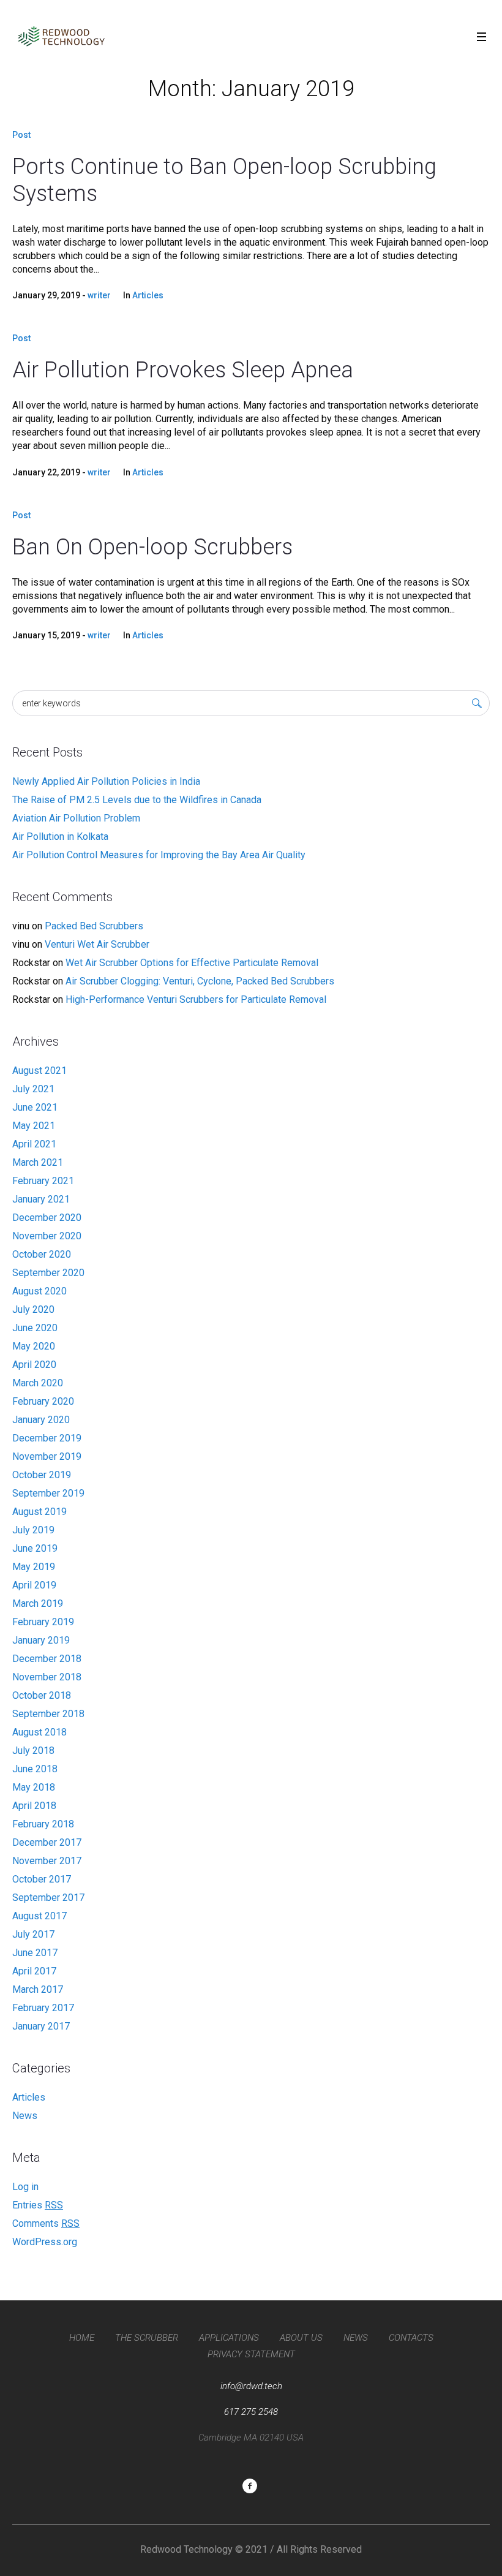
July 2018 (33, 1751)
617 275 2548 (251, 2412)
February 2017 (43, 2008)
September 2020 (48, 1273)
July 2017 (33, 1934)
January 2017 (41, 2026)
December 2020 (47, 1218)
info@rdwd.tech (251, 2386)
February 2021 (43, 1181)
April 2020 (34, 1365)
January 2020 (41, 1420)
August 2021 (39, 1071)
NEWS (356, 2338)
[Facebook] (250, 2486)
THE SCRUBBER (147, 2338)
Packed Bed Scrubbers (94, 926)
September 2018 (48, 1714)
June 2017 (35, 1953)
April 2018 (34, 1806)
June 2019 (35, 1548)
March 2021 (38, 1162)
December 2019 (47, 1438)
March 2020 (38, 1383)
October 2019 (42, 1475)
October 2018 (42, 1695)
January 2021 (41, 1199)
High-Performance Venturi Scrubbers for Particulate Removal (196, 999)
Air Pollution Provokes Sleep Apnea (183, 370)
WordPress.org (45, 2242)
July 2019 (33, 1530)
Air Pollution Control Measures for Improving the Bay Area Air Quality (159, 855)
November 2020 (47, 1236)
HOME (82, 2338)
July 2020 (33, 1309)
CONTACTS (411, 2338)
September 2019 (48, 1493)
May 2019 (34, 1567)
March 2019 (38, 1603)
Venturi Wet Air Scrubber (97, 944)
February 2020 (43, 1401)
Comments (46, 2223)
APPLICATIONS (229, 2338)
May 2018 (34, 1787)
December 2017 (47, 1842)
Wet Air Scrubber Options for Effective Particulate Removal (192, 963)
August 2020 (39, 1291)
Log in (25, 2187)
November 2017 (47, 1861)
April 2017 (34, 1971)
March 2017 (38, 1989)
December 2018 (47, 1659)
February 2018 (43, 1824)
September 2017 (48, 1898)
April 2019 (34, 1585)
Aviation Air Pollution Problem (76, 818)
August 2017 (39, 1916)
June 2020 (35, 1328)
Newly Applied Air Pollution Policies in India (106, 781)
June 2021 (35, 1107)
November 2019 (47, 1456)
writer (99, 295)
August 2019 (39, 1512)
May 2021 (34, 1126)
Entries (38, 2205)
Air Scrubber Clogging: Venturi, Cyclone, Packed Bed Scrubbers (200, 981)
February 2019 (43, 1622)
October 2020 (42, 1254)
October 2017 (42, 1879)
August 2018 (39, 1732)
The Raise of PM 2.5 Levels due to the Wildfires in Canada (137, 800)
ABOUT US (301, 2338)
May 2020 (34, 1346)
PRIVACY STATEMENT (251, 2354)
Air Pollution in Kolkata (60, 837)
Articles (148, 295)
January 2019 (41, 1640)
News (25, 2116)
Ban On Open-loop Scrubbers (152, 547)
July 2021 (33, 1089)
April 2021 (34, 1144)
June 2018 (35, 1769)
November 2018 (47, 1677)
